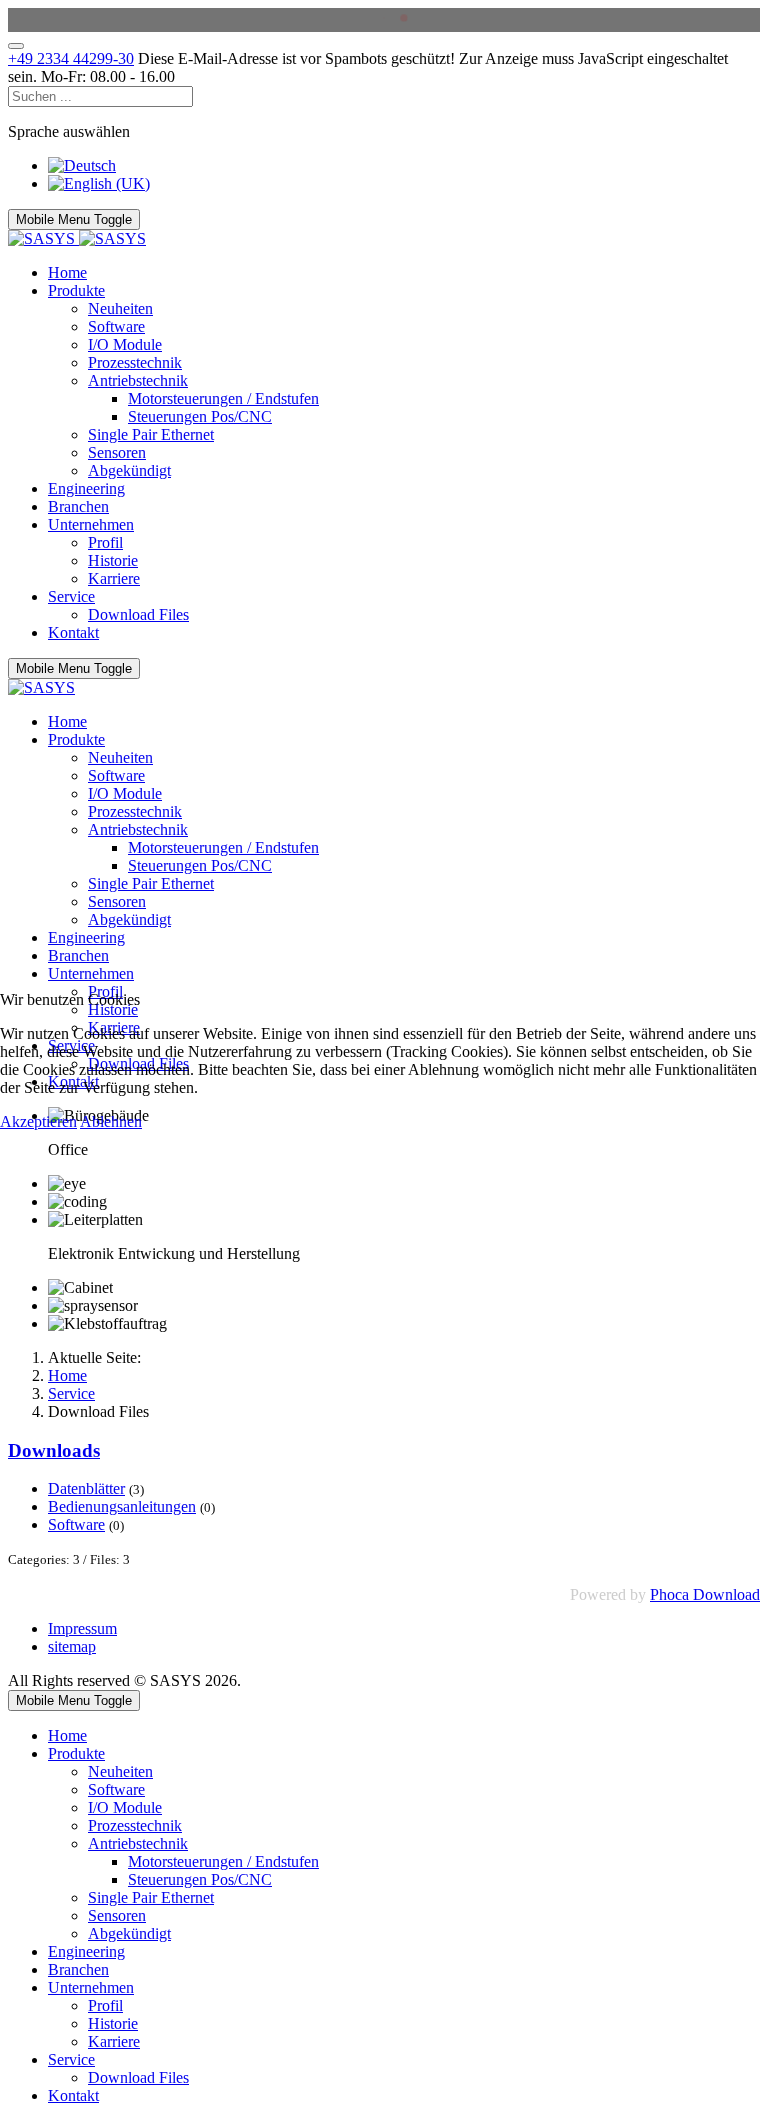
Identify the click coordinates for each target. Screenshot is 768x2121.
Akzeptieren (38, 1121)
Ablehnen (111, 1121)
